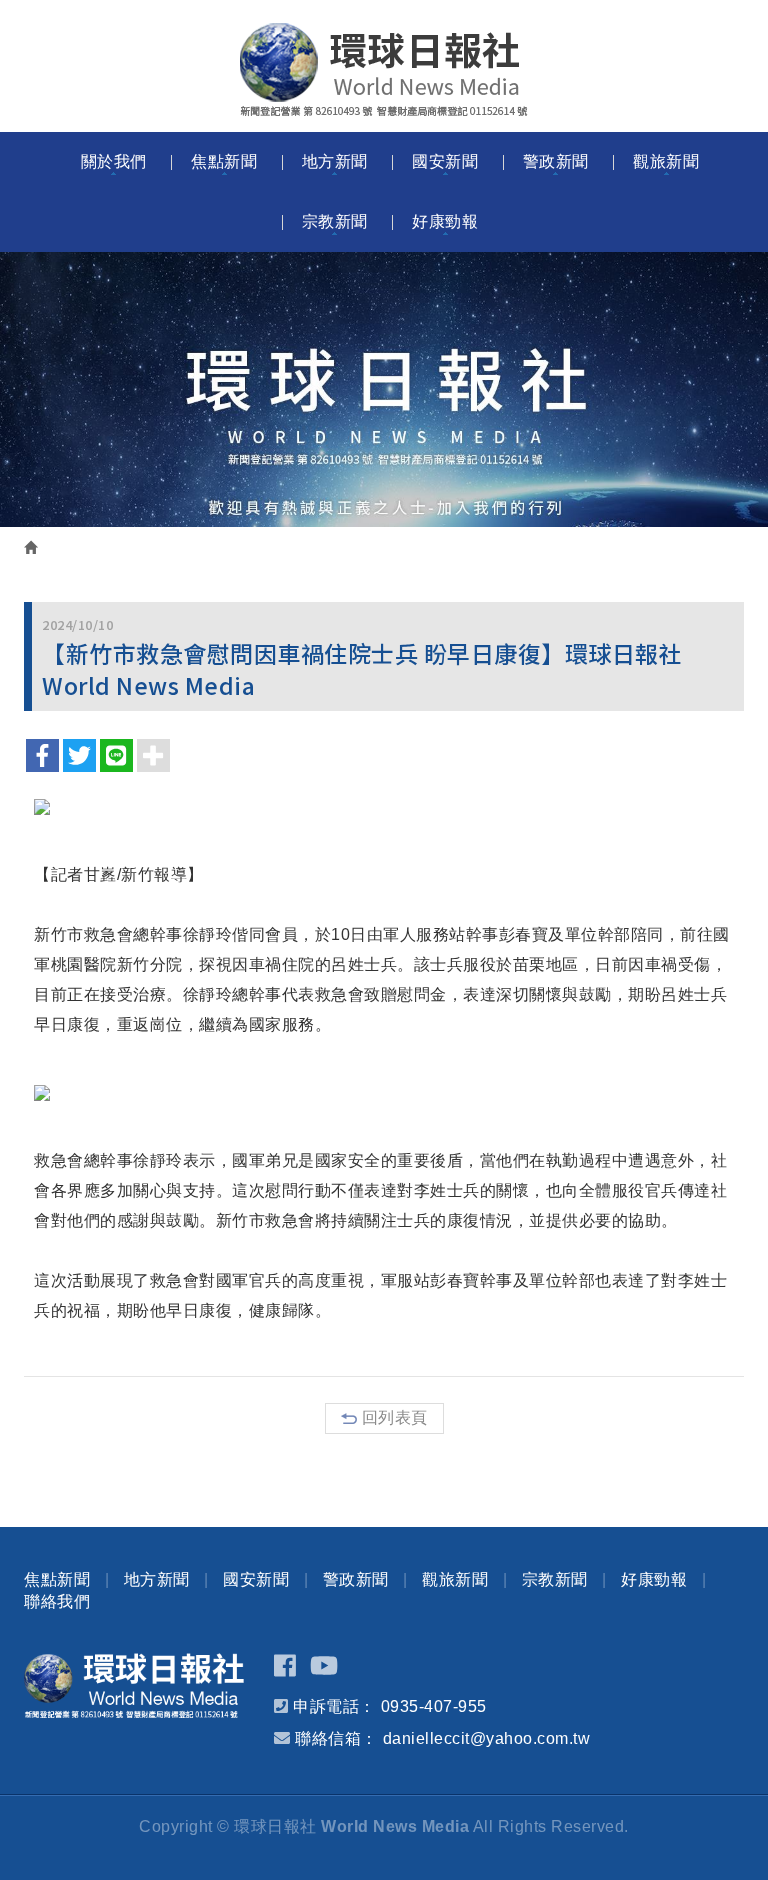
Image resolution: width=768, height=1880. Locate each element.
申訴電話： (334, 1706)
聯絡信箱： (336, 1738)
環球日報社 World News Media (384, 70)
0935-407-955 (434, 1706)
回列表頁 (395, 1417)
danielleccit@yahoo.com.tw (487, 1738)
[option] (384, 389)
